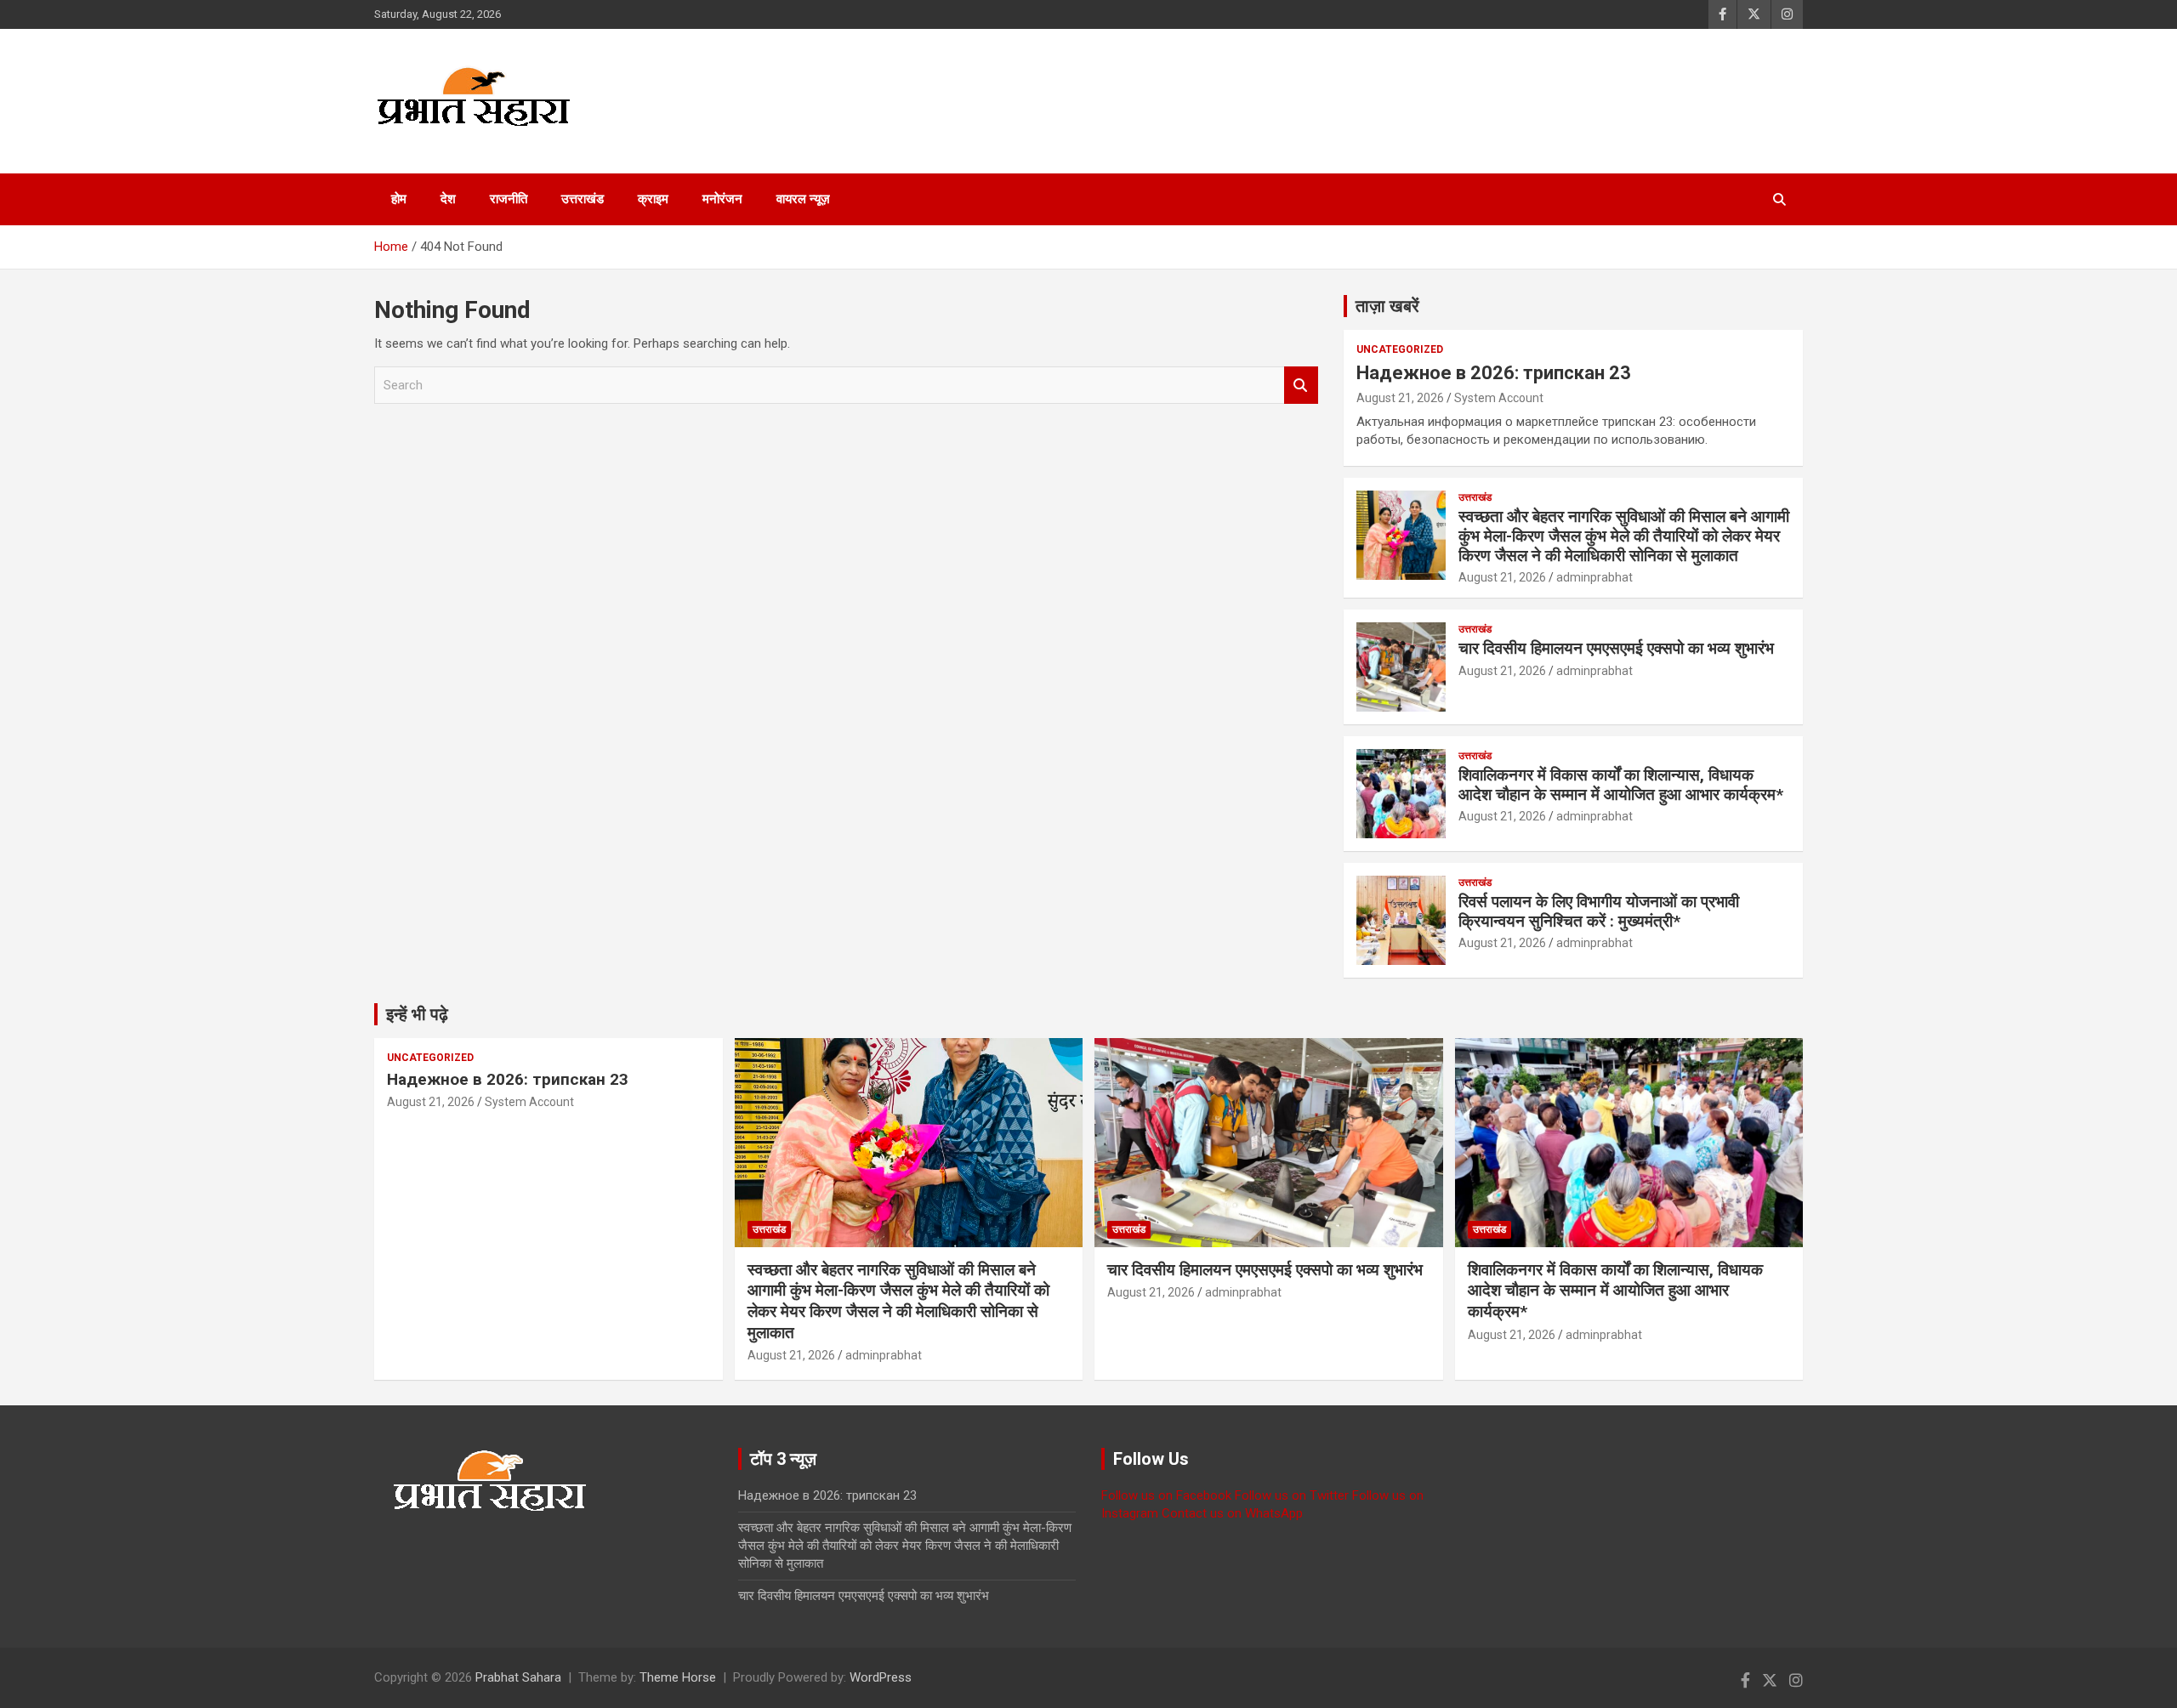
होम (399, 199)
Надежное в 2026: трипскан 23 (1494, 373)
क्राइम (653, 199)
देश (448, 199)
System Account (1499, 398)
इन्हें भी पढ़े (417, 1014)
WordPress (881, 1677)
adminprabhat (1594, 577)
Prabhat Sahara (518, 1677)
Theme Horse (678, 1677)
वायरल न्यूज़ (803, 199)
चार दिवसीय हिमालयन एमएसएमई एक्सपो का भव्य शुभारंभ (1616, 648)
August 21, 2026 (1400, 398)
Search (1301, 386)
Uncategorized (1400, 349)
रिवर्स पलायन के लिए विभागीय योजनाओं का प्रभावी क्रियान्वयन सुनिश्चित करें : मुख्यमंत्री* (1599, 911)
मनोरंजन (722, 199)
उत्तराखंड (583, 199)
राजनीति (509, 199)
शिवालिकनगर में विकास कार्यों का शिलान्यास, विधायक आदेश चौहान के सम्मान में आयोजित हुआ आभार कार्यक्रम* (1621, 785)
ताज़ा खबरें (1387, 306)
